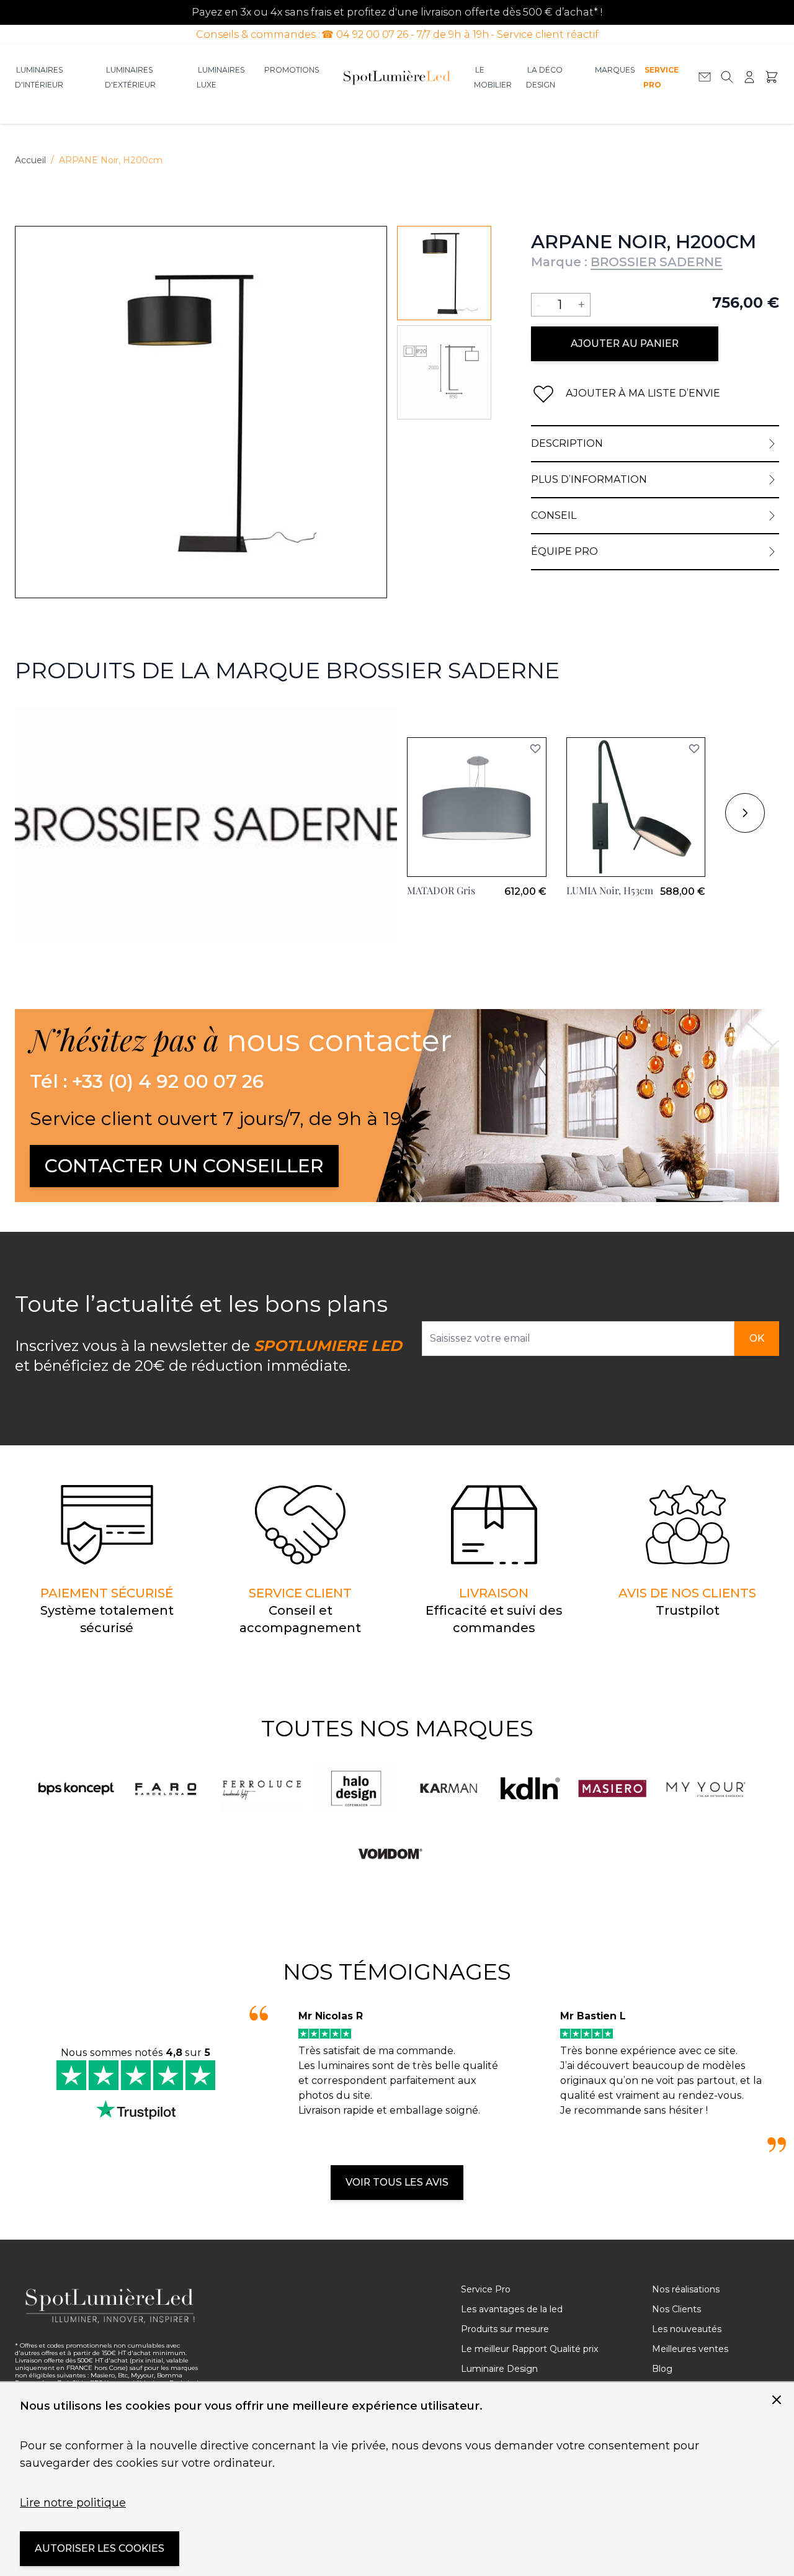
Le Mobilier (493, 77)
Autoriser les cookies (100, 2548)
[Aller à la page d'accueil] (397, 77)
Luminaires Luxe (221, 77)
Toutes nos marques (397, 1728)
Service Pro (661, 77)
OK (757, 1338)
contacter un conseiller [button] (184, 1166)
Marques (615, 70)
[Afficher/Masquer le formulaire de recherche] (727, 77)
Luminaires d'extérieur (130, 77)
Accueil (30, 160)
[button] (535, 748)
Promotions (292, 70)
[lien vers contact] (705, 77)
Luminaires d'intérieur (39, 77)
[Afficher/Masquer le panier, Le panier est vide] (772, 77)
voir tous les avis (397, 2182)
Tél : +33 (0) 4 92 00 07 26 (147, 1082)
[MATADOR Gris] (477, 807)
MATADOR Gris (441, 890)
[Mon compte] (749, 77)
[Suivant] (745, 813)
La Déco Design (544, 77)
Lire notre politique (73, 2503)
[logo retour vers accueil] (110, 2306)
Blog (662, 2369)
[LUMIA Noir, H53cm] (636, 807)
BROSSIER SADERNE (657, 262)
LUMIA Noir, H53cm (610, 890)
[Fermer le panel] (777, 2400)
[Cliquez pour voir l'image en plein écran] (201, 412)
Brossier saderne (57, 715)
